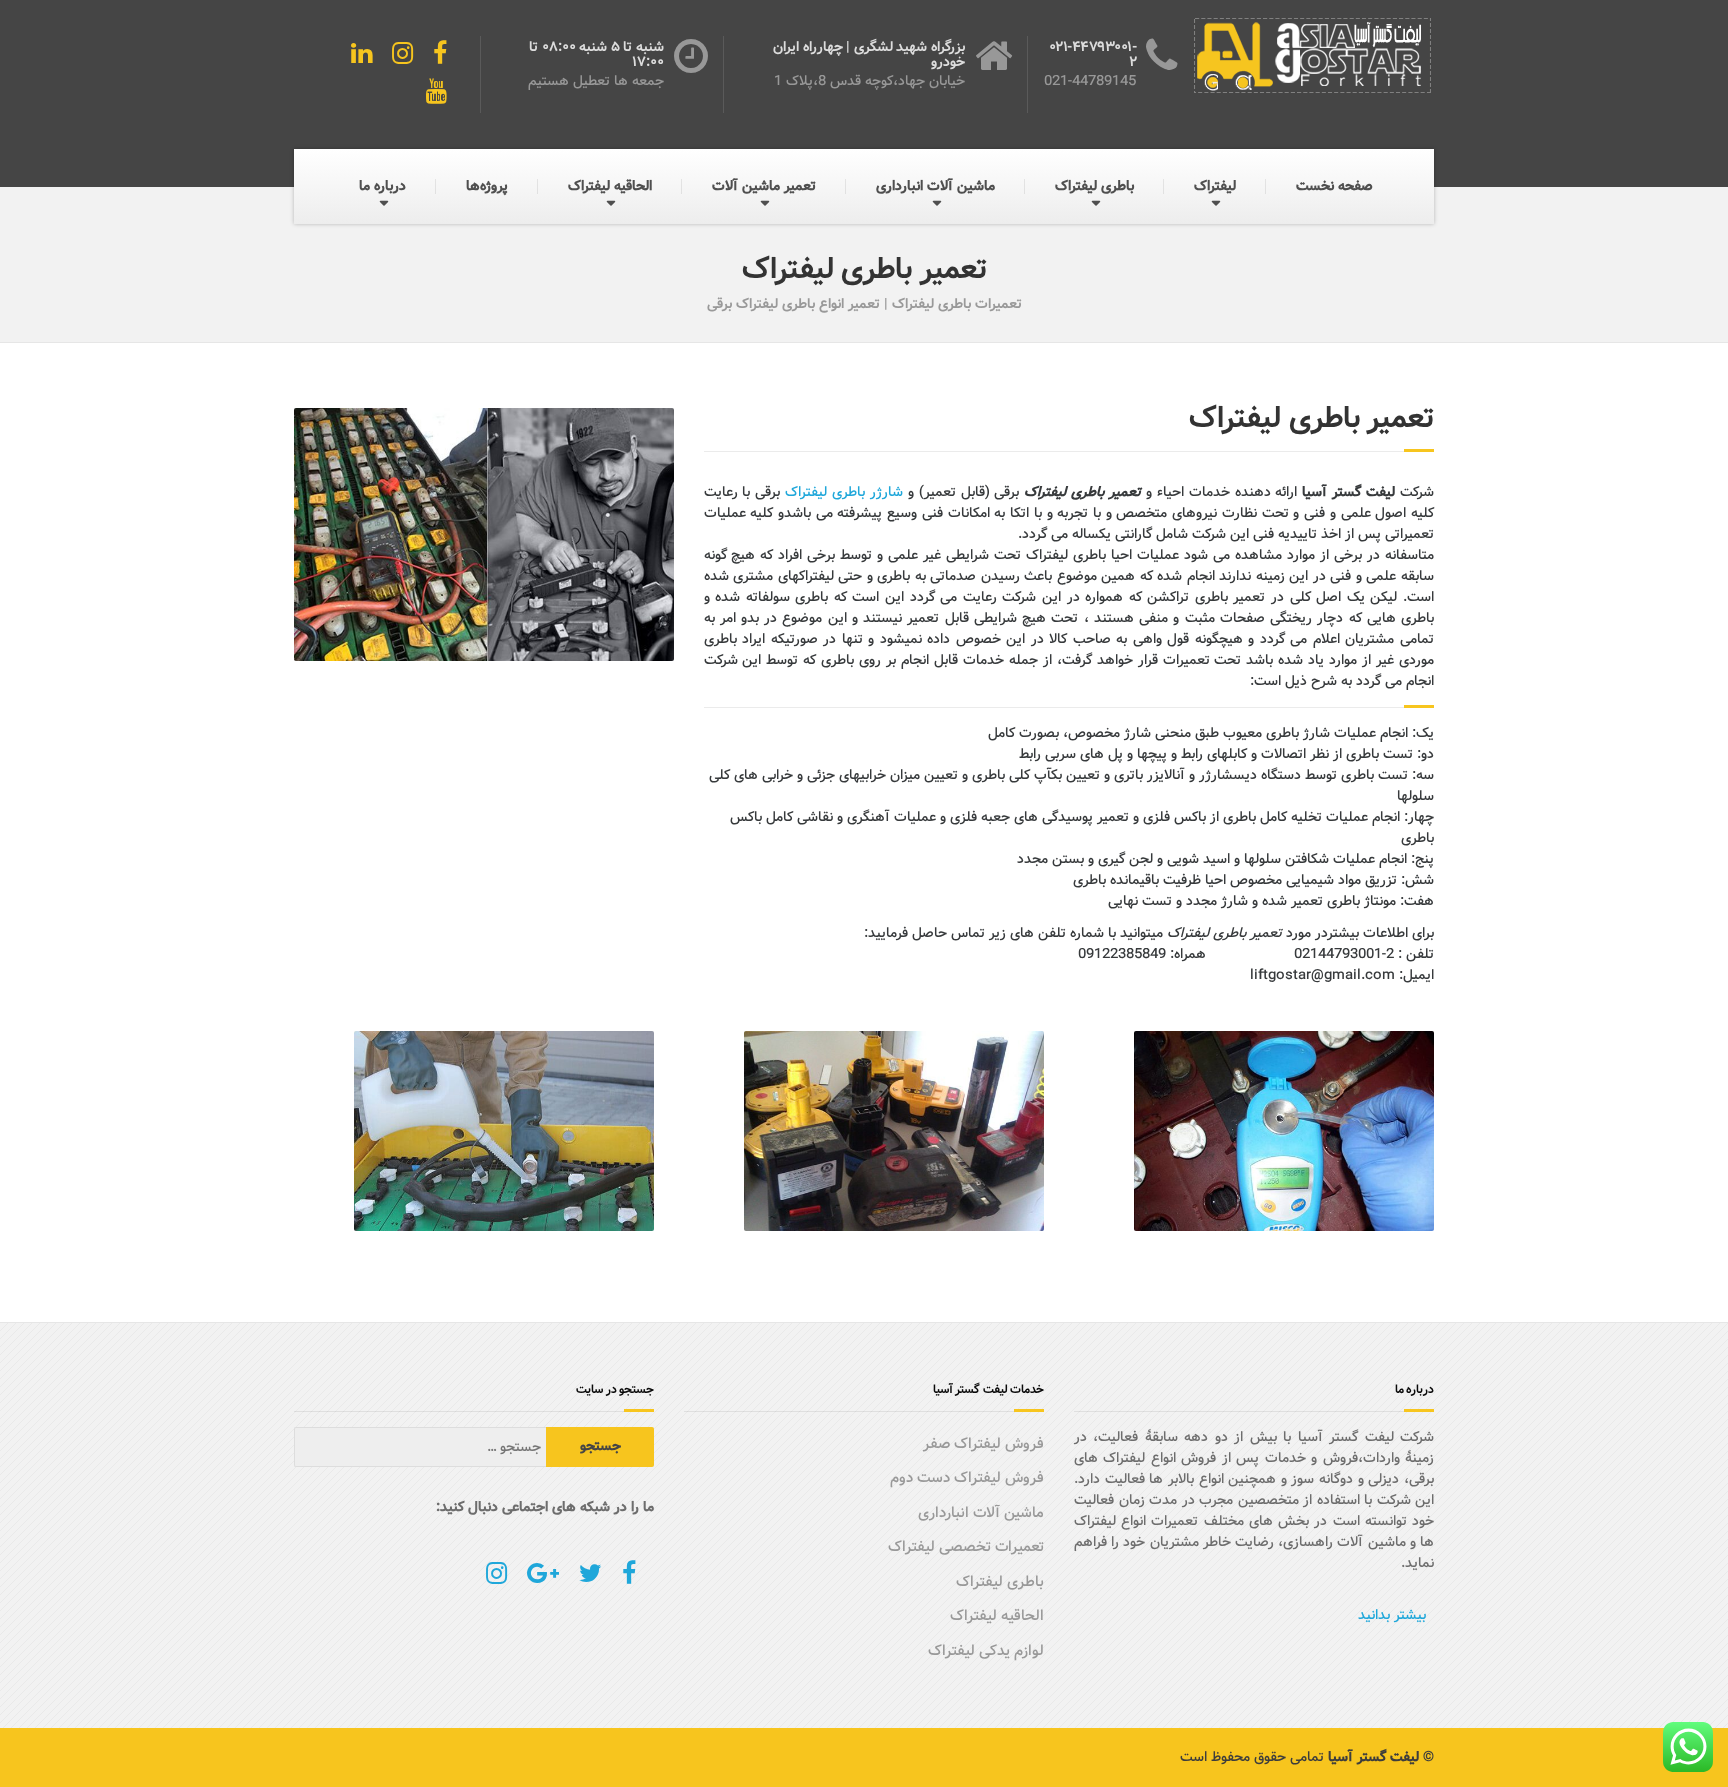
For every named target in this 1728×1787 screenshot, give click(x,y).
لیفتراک (1215, 186)
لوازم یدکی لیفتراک (986, 1651)
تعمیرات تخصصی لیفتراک (966, 1547)
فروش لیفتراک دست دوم (967, 1478)
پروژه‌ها (487, 186)
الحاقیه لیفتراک (610, 186)
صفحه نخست (1334, 186)
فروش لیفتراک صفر (983, 1444)
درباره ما (382, 186)
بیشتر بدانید (1392, 1615)
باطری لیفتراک (1094, 186)
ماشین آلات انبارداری (935, 186)
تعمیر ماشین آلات (764, 186)
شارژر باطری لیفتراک (844, 492)
